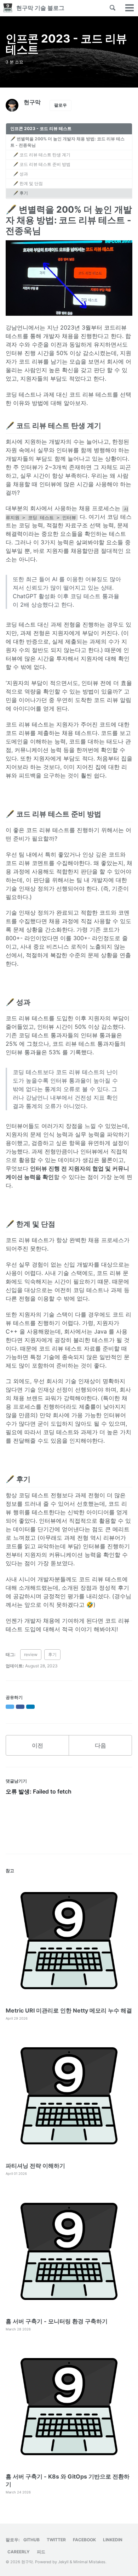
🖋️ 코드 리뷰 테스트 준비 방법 (42, 164)
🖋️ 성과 (21, 174)
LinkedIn (113, 2540)
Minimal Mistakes (89, 2562)
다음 (100, 1745)
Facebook (84, 2540)
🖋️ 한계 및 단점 (28, 183)
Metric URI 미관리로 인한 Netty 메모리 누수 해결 (69, 2010)
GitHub (31, 2540)
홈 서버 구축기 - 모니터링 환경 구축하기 (57, 2321)
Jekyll (63, 2562)
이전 (38, 1745)
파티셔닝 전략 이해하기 (35, 2166)
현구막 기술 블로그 (40, 8)
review (31, 1654)
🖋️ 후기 (21, 193)
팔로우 (61, 105)
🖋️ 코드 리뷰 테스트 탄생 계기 (42, 155)
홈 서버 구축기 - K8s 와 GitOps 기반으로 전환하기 (68, 2480)
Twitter (56, 2540)
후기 (52, 1654)
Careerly (19, 2552)
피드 (41, 2552)
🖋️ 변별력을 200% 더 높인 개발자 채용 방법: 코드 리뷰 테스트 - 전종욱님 (67, 142)
